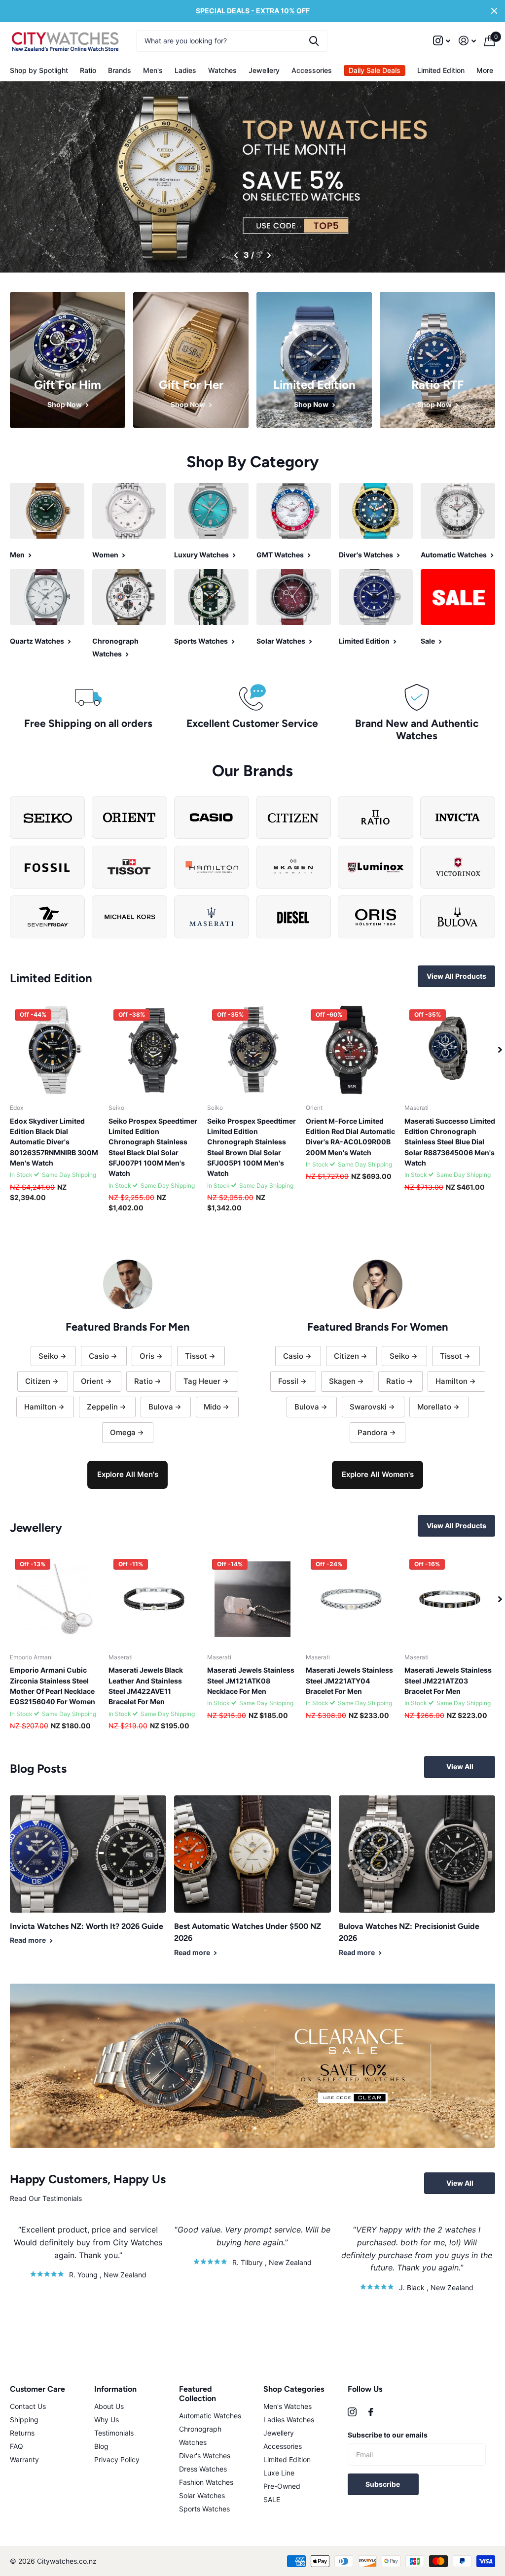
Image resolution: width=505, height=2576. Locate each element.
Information (115, 2389)
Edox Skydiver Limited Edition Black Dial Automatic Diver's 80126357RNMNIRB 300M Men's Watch (54, 1142)
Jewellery (279, 2433)
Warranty (24, 2459)
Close (494, 11)
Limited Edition (441, 70)
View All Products (456, 976)
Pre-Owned (282, 2486)
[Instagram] (352, 2412)
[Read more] (442, 41)
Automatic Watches (210, 2416)
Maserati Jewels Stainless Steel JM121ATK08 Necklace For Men (251, 1681)
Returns (22, 2433)
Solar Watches (202, 2495)
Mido (212, 1407)
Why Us (107, 2420)
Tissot (196, 1356)
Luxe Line (279, 2473)
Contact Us (28, 2406)
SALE (272, 2499)
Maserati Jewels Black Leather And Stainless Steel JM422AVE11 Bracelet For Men (146, 1686)
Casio (99, 1356)
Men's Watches (288, 2406)
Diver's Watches (205, 2456)
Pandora (373, 1432)
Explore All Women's (378, 1474)
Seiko (48, 1356)
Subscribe (383, 2484)
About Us (109, 2406)
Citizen (38, 1381)
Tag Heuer (202, 1381)
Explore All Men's (128, 1474)
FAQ (17, 2446)
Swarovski (368, 1407)
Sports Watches (204, 2509)
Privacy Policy (117, 2459)
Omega (123, 1432)
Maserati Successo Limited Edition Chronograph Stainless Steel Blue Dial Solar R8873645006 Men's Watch (450, 1142)
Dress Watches (203, 2469)
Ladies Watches (289, 2420)
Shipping (24, 2420)
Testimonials (114, 2433)
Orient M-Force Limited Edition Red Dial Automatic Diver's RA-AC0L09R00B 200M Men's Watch (350, 1137)
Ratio (88, 70)
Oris (147, 1356)
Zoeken (314, 41)
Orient (92, 1381)
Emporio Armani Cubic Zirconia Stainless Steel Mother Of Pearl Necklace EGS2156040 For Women (53, 1686)
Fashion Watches (206, 2482)
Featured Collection (198, 2394)
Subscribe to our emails (388, 2435)
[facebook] (371, 2412)
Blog (101, 2446)
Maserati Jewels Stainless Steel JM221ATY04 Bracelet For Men (349, 1681)
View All (460, 1767)
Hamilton (40, 1407)
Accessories (283, 2446)
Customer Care (37, 2389)
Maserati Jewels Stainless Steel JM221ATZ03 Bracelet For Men (448, 1681)
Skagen (342, 1381)
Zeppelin (102, 1407)
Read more (29, 1940)
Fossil (288, 1381)
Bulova (161, 1407)
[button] (236, 255)
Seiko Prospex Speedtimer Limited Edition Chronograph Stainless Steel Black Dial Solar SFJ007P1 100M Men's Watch (153, 1147)
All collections (39, 70)
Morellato (434, 1407)
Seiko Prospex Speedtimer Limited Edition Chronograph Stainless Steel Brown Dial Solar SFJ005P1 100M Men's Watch (252, 1147)
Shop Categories (294, 2389)
